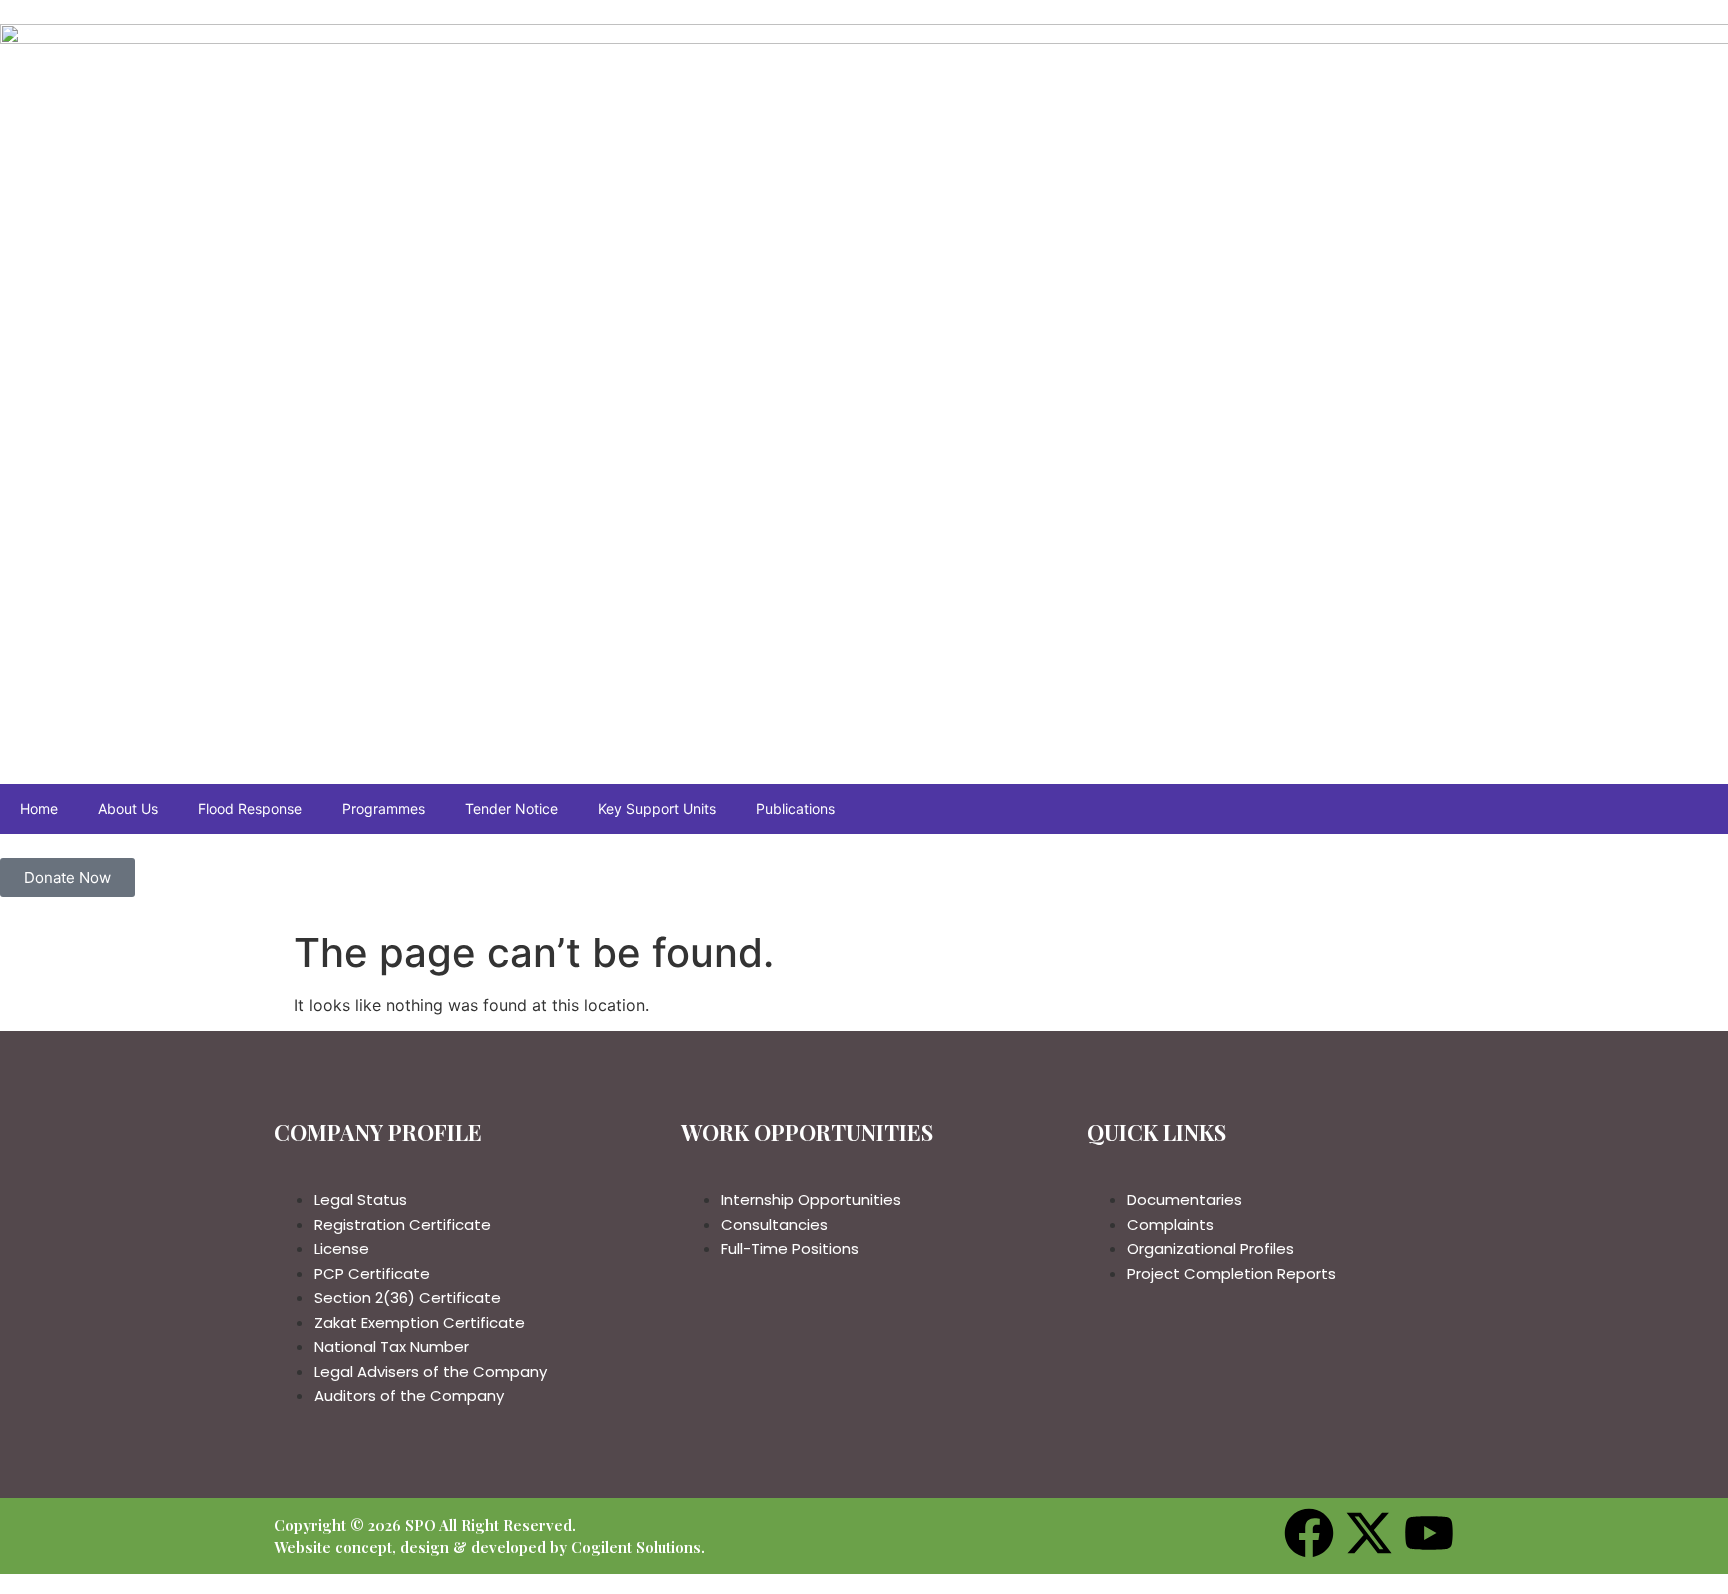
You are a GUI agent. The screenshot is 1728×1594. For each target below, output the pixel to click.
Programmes (383, 808)
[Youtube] (1429, 1533)
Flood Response (250, 808)
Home (39, 808)
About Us (128, 808)
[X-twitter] (1369, 1533)
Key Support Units (657, 808)
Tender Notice (511, 808)
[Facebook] (1309, 1533)
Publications (795, 808)
